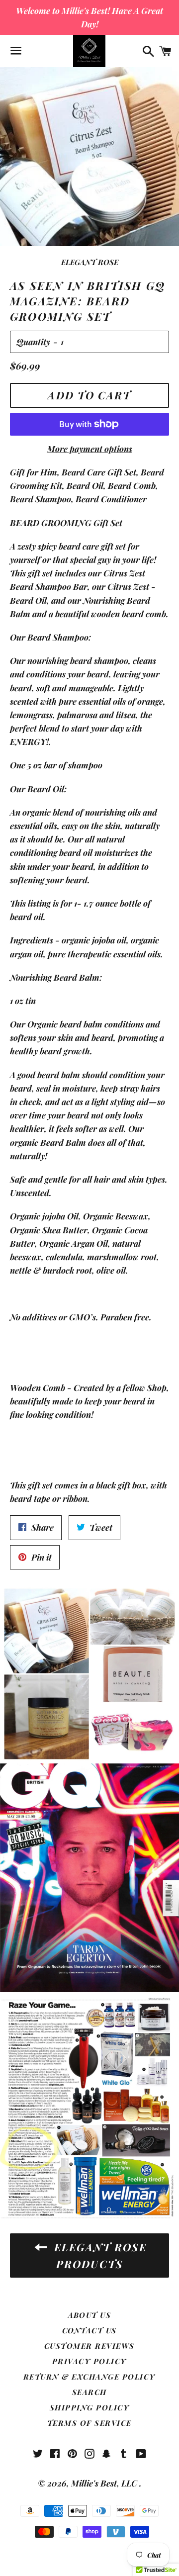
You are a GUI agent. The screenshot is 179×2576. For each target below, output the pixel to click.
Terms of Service (89, 2423)
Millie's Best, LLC (105, 2483)
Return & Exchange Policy (89, 2377)
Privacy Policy (89, 2361)
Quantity (33, 342)
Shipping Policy (90, 2407)
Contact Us (89, 2330)
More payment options (90, 449)
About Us (90, 2315)
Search (89, 2392)
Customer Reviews (89, 2346)
